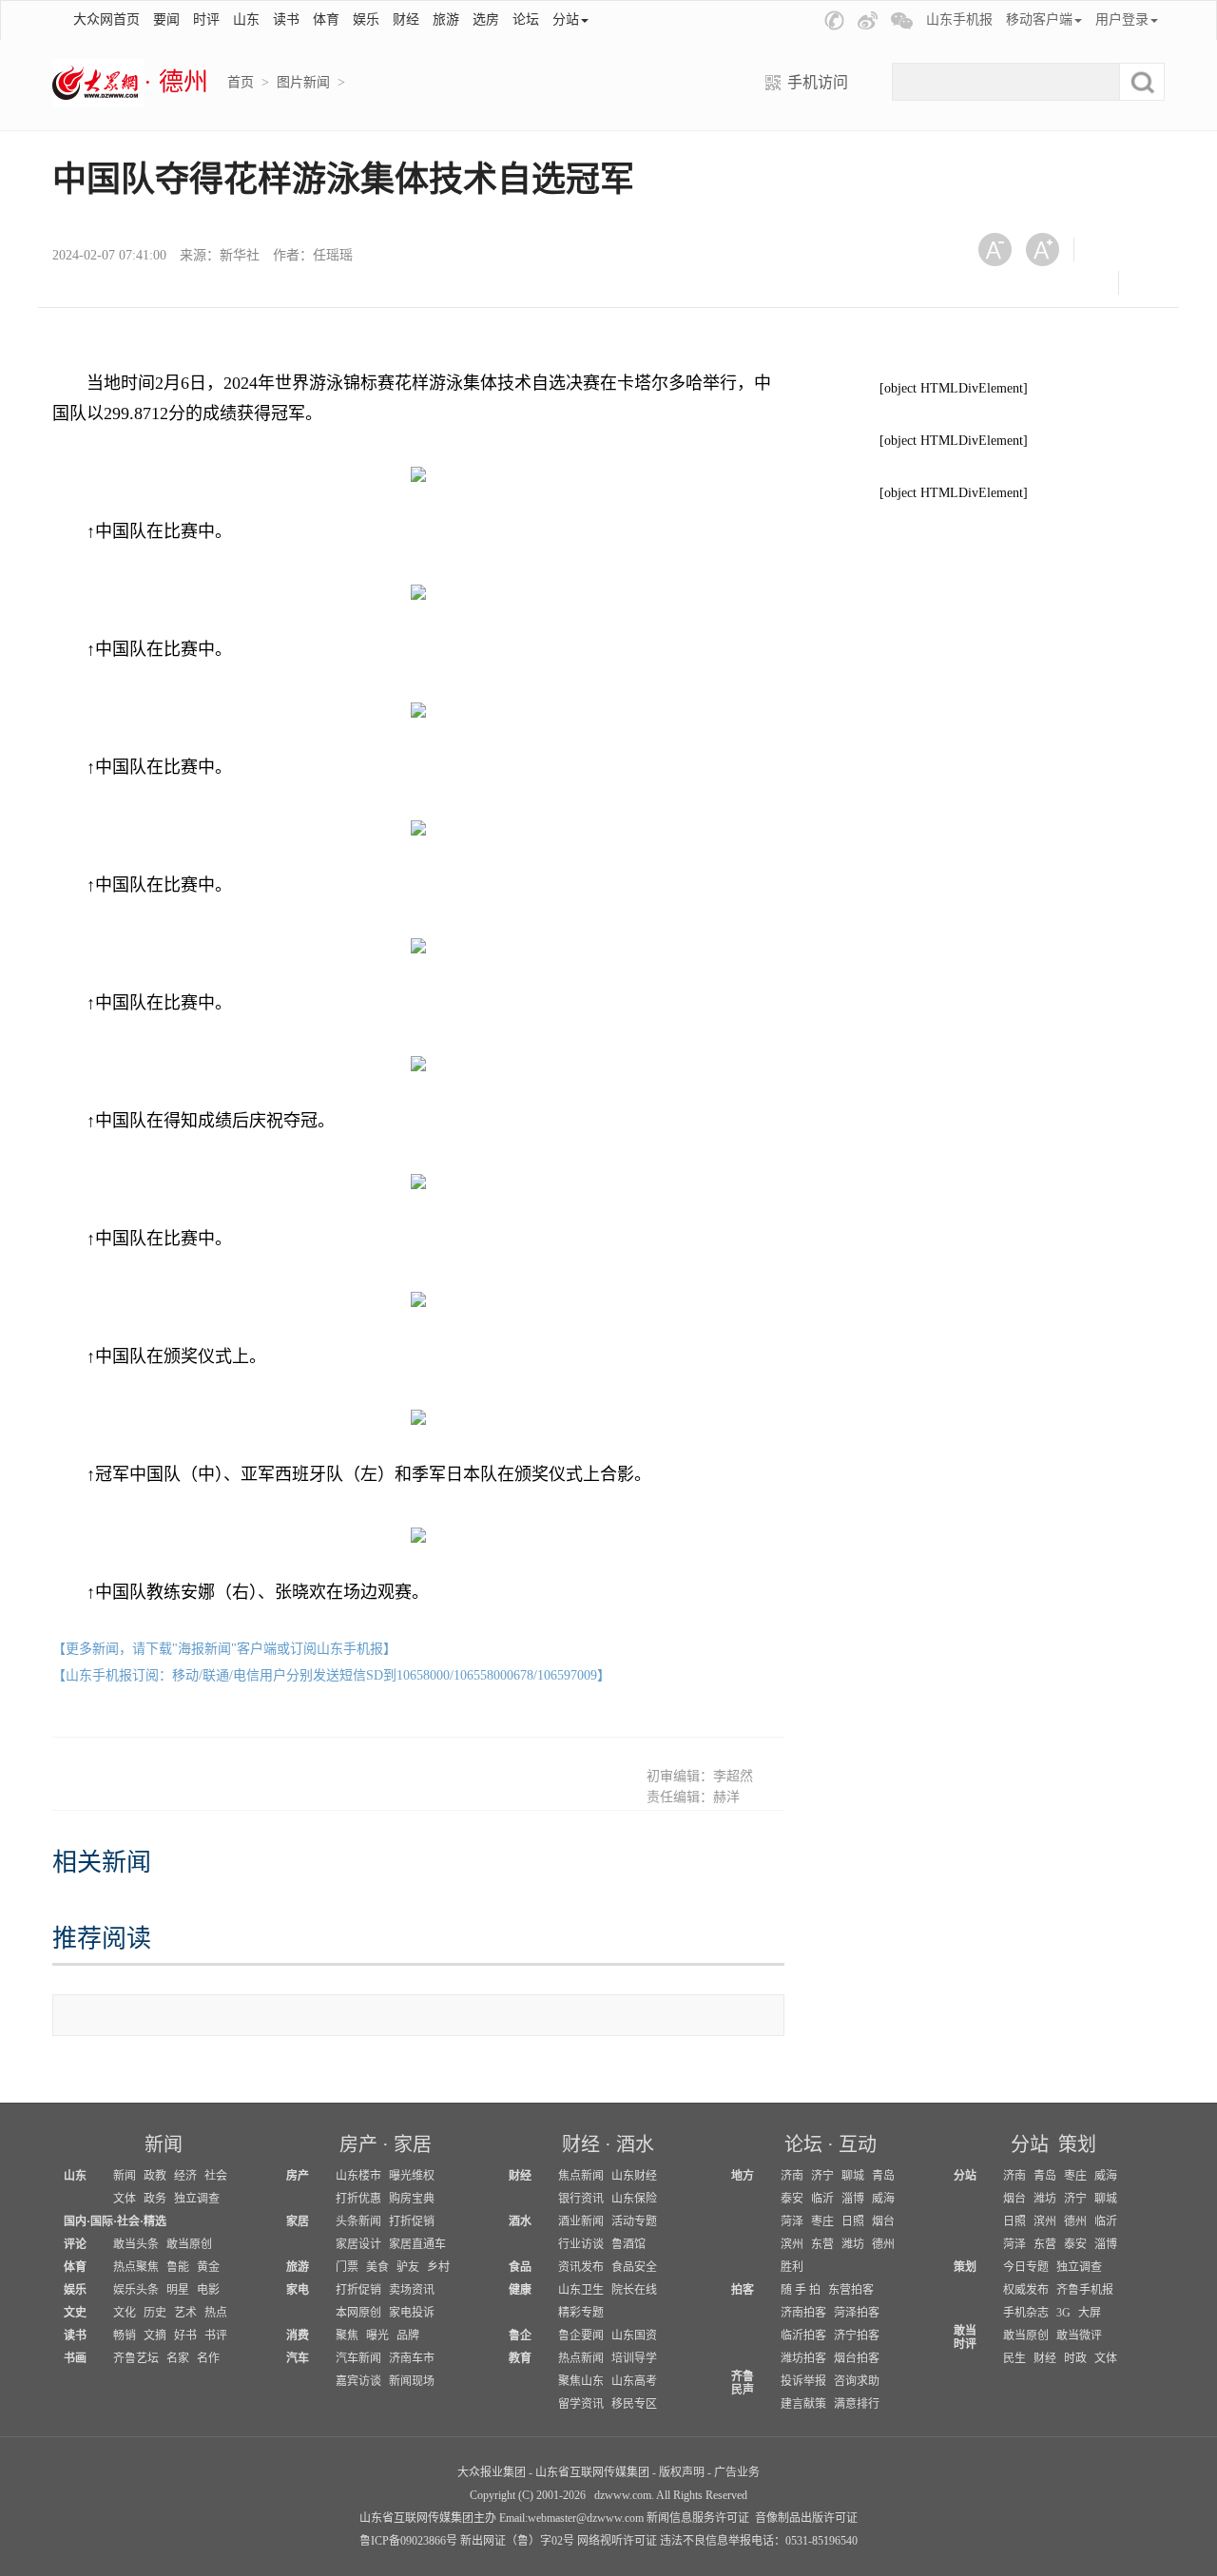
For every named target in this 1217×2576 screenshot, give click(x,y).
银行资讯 (581, 2199)
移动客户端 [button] (1039, 19)
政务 (155, 2199)
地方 (743, 2176)
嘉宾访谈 (358, 2381)
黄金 (208, 2267)
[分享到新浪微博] (1002, 283)
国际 (102, 2221)
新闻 (164, 2144)
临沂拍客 (803, 2336)
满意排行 (857, 2404)
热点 (216, 2313)
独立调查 (197, 2199)
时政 (1075, 2358)
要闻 (166, 19)
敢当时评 (965, 2337)
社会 (216, 2176)
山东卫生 (581, 2290)
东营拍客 (851, 2290)
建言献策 (803, 2404)
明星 (178, 2290)
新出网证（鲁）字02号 (517, 2541)
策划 (1077, 2144)
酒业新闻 (581, 2221)
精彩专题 (581, 2313)
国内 (75, 2221)
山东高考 (634, 2381)
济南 (792, 2176)
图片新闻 (303, 82)
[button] (834, 20)
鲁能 (178, 2267)
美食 (377, 2267)
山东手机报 (959, 19)
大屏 (1090, 2313)
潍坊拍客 (803, 2358)
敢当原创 (189, 2244)
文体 (125, 2199)
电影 (208, 2290)
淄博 (853, 2199)
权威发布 (1026, 2290)
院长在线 (634, 2290)
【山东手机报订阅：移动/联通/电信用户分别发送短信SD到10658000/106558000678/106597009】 (331, 1675)
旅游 (446, 19)
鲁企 (520, 2336)
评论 (75, 2244)
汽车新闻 (358, 2358)
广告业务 (737, 2472)
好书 (185, 2336)
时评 (206, 19)
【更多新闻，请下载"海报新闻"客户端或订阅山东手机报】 (224, 1649)
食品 (520, 2267)
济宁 (822, 2176)
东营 (822, 2244)
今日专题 (1026, 2267)
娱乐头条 (136, 2290)
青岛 (883, 2176)
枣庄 (822, 2221)
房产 (358, 2144)
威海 (883, 2199)
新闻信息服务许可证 (698, 2518)
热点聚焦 (136, 2267)
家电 (298, 2290)
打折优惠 (358, 2199)
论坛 (526, 19)
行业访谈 (581, 2244)
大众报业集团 (492, 2472)
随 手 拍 (801, 2290)
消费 (298, 2336)
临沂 (822, 2199)
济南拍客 (803, 2313)
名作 (208, 2358)
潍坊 (853, 2244)
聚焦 (347, 2336)
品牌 (408, 2336)
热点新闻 (581, 2358)
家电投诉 (412, 2313)
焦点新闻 (581, 2176)
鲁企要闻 (581, 2336)
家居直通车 (417, 2244)
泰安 (792, 2199)
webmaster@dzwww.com (586, 2518)
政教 (155, 2176)
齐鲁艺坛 (136, 2358)
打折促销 (412, 2221)
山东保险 (634, 2199)
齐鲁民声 (743, 2383)
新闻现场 (412, 2381)
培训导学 (634, 2358)
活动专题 (634, 2221)
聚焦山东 (581, 2381)
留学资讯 (581, 2404)
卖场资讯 (412, 2290)
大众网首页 (106, 19)
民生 (1014, 2358)
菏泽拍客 (857, 2313)
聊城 (853, 2176)
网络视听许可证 (617, 2541)
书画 (75, 2358)
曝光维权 (412, 2176)
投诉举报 (803, 2381)
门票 (347, 2267)
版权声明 (682, 2472)
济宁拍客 (857, 2336)
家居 (413, 2144)
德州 (883, 2244)
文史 (75, 2313)
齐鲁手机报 (1085, 2290)
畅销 (125, 2336)
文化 (125, 2313)
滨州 (792, 2244)
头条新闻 (358, 2221)
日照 (853, 2221)
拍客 (743, 2290)
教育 (520, 2358)
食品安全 (634, 2267)
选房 (486, 19)
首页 (241, 82)
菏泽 (792, 2221)
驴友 (408, 2267)
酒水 (635, 2144)
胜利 (792, 2267)
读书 (286, 19)
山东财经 (634, 2176)
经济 (185, 2176)
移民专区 (634, 2404)
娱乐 (366, 19)
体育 (326, 19)
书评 (216, 2336)
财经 (406, 19)
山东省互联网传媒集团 (592, 2472)
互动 (858, 2144)
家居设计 (358, 2244)
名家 (178, 2358)
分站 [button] (566, 19)
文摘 (155, 2336)
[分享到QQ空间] (1048, 283)
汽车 (298, 2358)
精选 (155, 2221)
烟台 (883, 2221)
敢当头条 (136, 2244)
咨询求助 (857, 2381)
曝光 (377, 2336)
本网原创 (358, 2313)
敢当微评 (1079, 2336)
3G (1063, 2313)
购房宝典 (412, 2199)
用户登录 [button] (1122, 19)
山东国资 (634, 2336)
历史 (155, 2313)
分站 (1030, 2144)
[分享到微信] (1112, 250)
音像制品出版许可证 (806, 2518)
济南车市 (412, 2358)
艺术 (185, 2313)
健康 (520, 2290)
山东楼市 (358, 2176)
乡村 (438, 2267)
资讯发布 (581, 2267)
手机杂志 (1026, 2313)
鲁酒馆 (628, 2244)
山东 (246, 19)
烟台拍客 (857, 2358)
